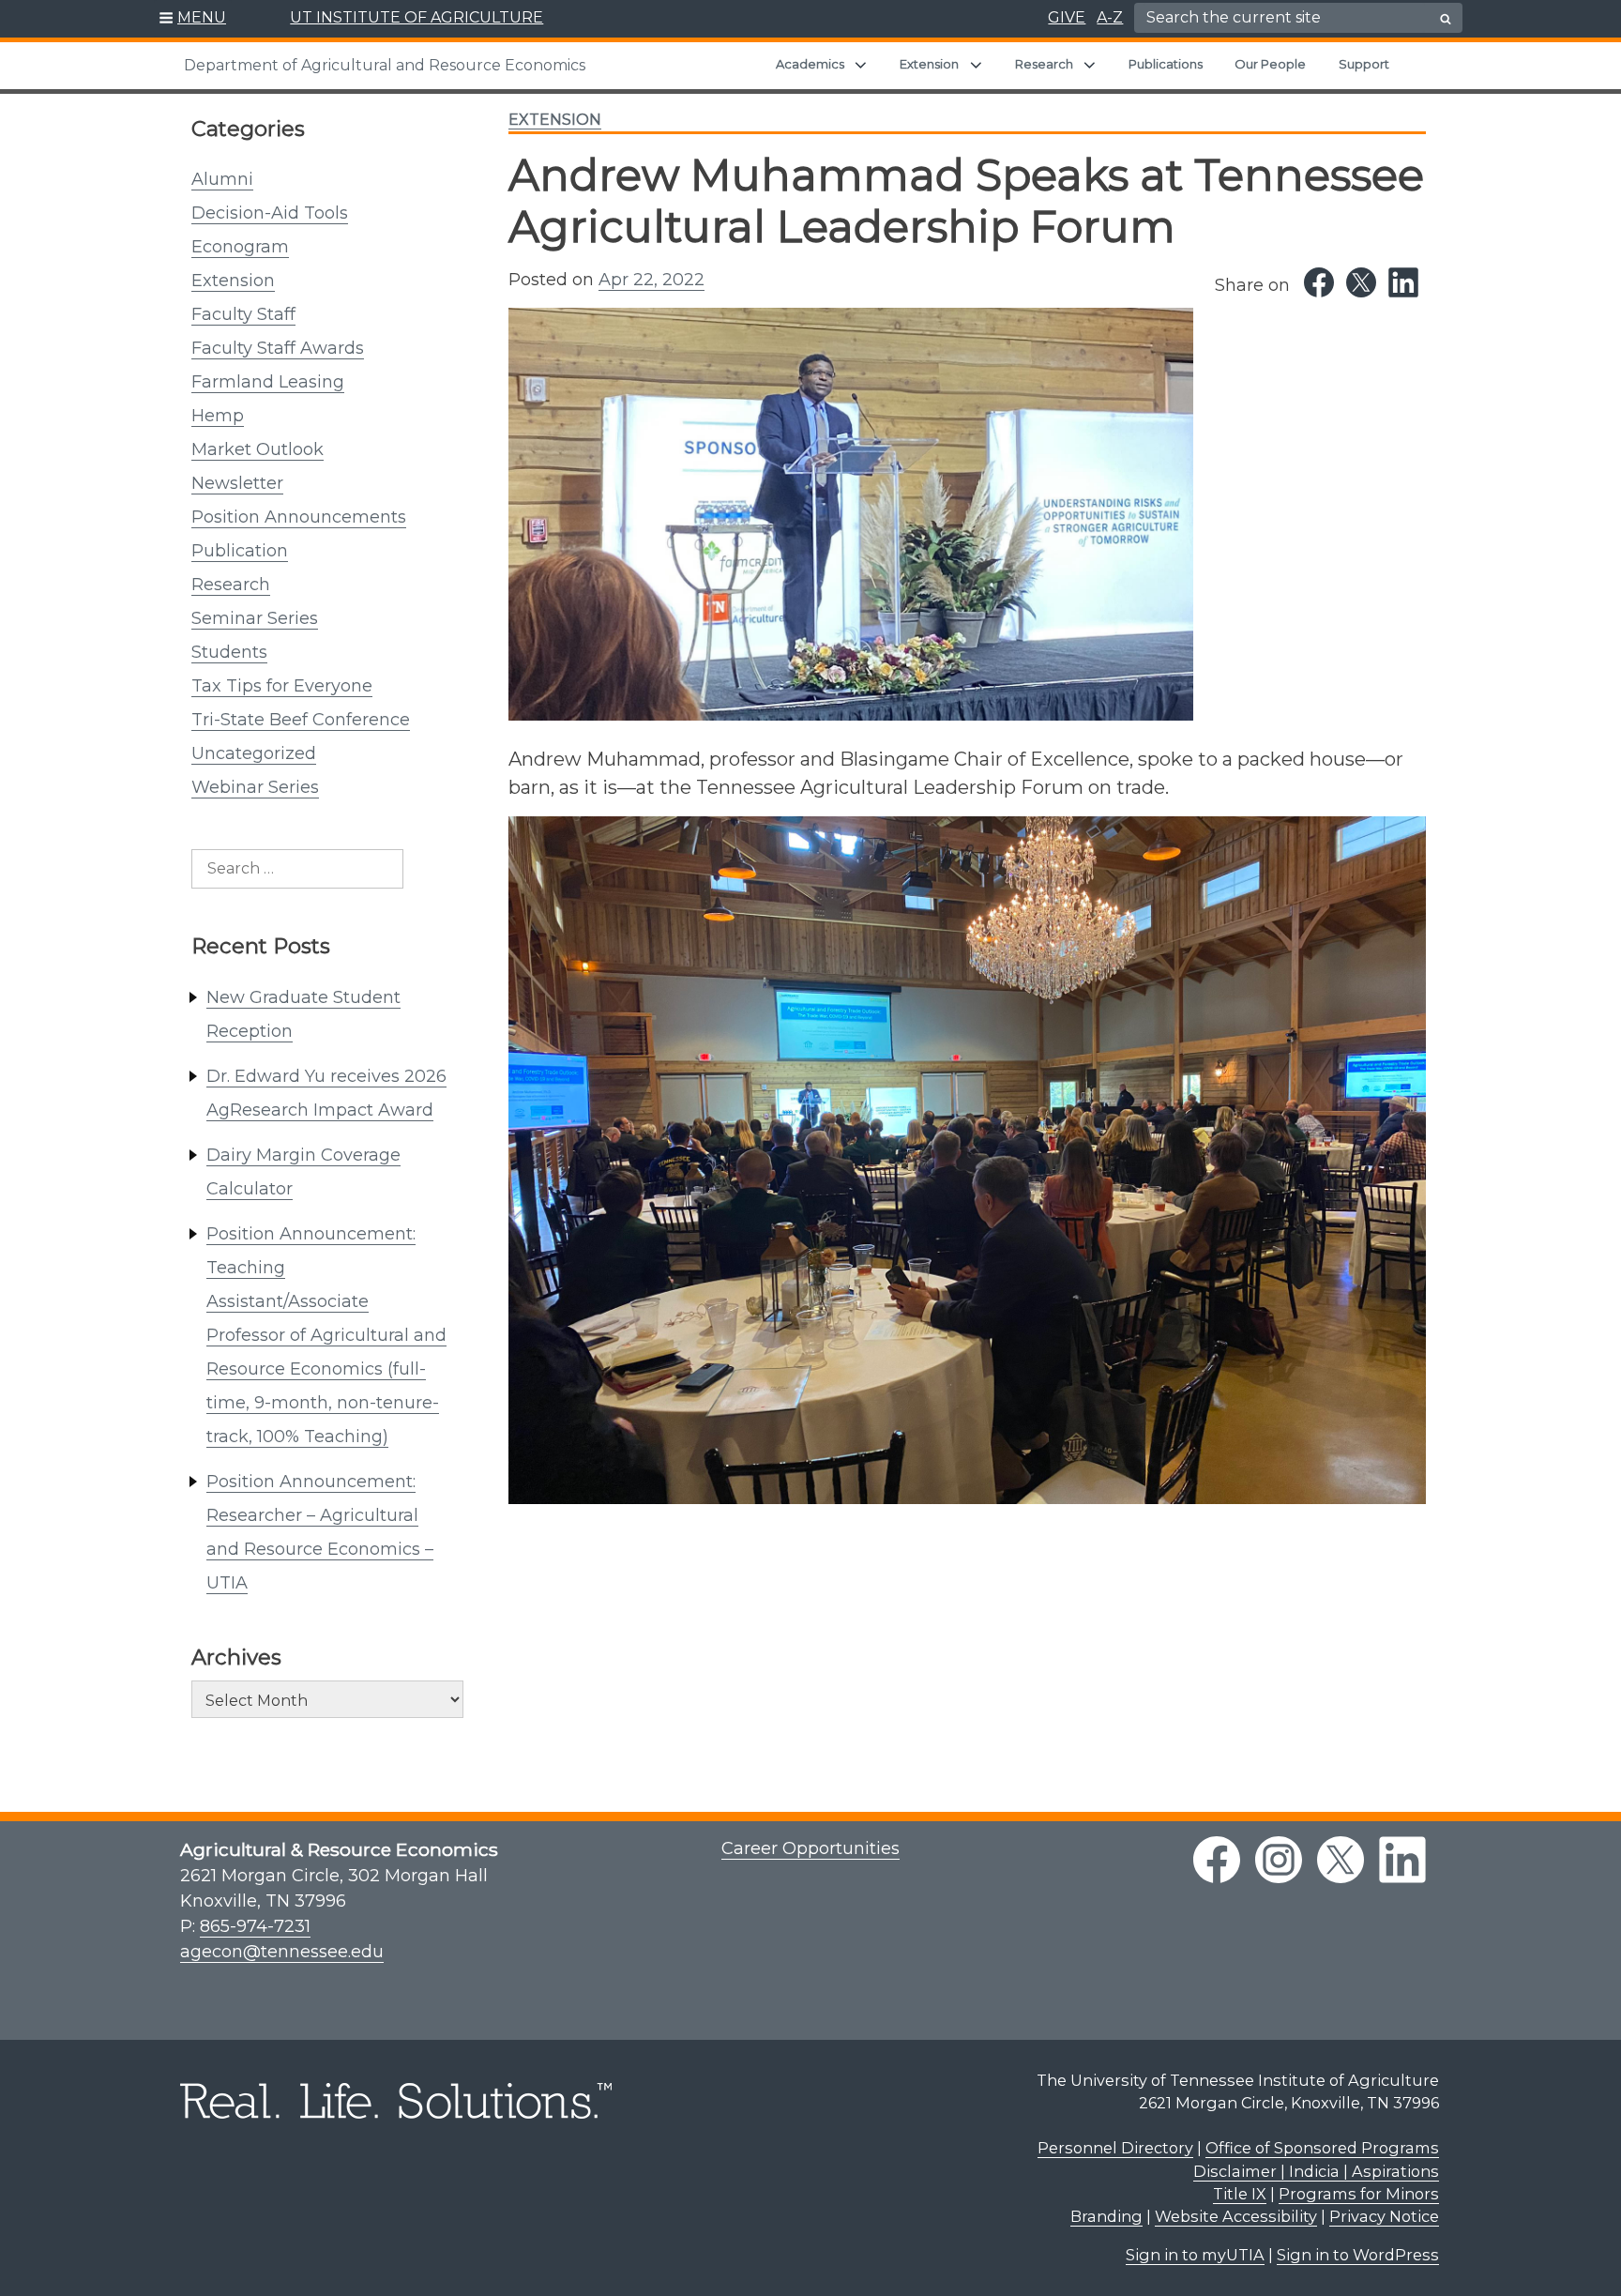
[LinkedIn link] (1403, 282)
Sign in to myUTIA (1195, 2255)
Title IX (1240, 2194)
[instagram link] (1279, 1860)
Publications (1166, 64)
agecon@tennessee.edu (282, 1952)
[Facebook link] (1319, 282)
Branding (1106, 2216)
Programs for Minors (1359, 2194)
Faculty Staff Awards (278, 348)
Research (1044, 64)
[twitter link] (1341, 1860)
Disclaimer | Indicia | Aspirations (1316, 2171)
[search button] (1446, 19)
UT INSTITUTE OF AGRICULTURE (417, 17)
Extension (929, 64)
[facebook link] (1217, 1860)
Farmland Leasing (268, 382)
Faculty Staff (243, 314)
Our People (1270, 64)
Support (1364, 64)
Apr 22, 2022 (651, 280)
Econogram (240, 247)
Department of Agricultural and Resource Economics (385, 65)
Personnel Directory (1115, 2148)
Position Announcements (299, 517)
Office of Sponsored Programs (1322, 2148)
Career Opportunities (810, 1848)
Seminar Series (255, 618)
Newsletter (237, 483)
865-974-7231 (255, 1926)
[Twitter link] (1361, 282)
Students (229, 652)
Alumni (222, 179)
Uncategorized (254, 753)
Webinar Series (255, 787)
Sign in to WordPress (1358, 2255)
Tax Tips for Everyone (282, 686)
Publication (240, 551)
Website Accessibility (1236, 2216)
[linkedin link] (1402, 1860)
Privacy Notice (1384, 2216)
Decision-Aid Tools (270, 213)
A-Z (1110, 17)
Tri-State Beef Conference (301, 720)
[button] (193, 19)
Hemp (218, 416)
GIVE (1067, 17)
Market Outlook (258, 449)
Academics (810, 64)
